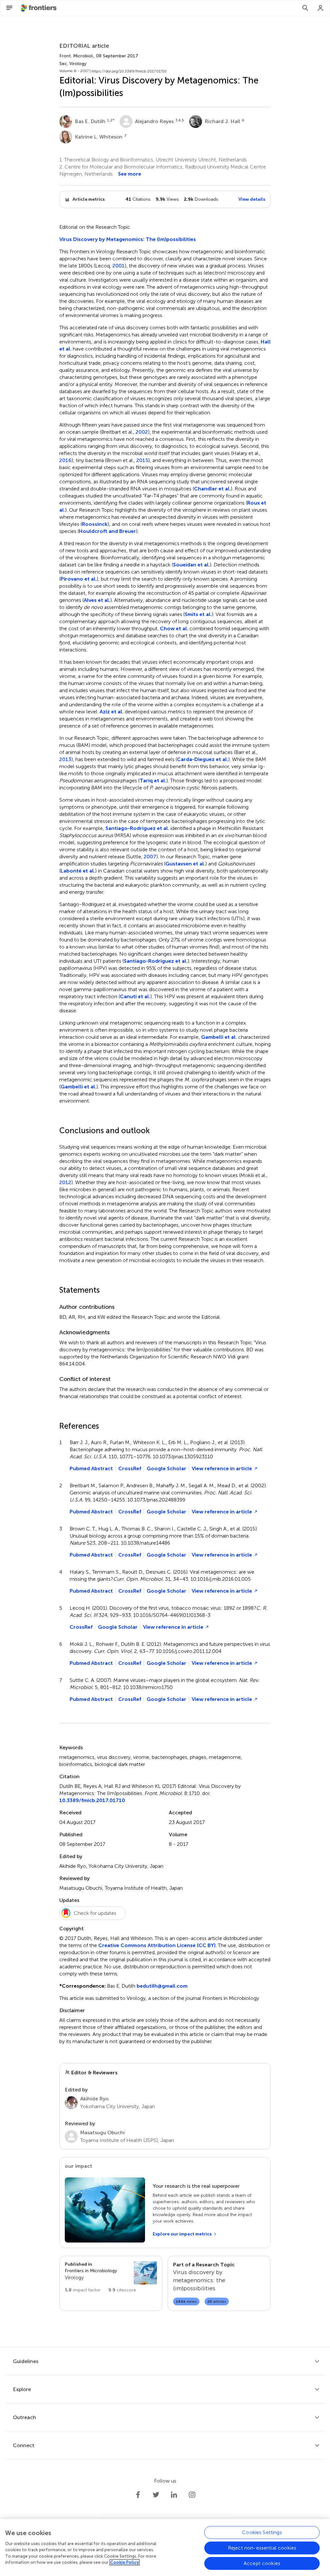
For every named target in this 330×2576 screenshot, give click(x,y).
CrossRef (130, 1468)
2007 (150, 857)
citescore (122, 2290)
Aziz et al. (112, 712)
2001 (119, 266)
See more (130, 174)
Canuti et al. (135, 996)
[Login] (321, 8)
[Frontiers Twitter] (156, 2495)
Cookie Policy (125, 2562)
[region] (165, 2547)
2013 (65, 759)
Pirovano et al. (79, 579)
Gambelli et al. (219, 1037)
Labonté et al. (78, 871)
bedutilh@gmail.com (162, 1986)
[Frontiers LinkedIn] (174, 2495)
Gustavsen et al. (185, 864)
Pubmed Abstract (91, 1468)
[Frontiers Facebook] (138, 2495)
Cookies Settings (262, 2532)
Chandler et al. (212, 489)
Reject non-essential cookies (262, 2548)
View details (252, 199)
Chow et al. (174, 628)
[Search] (305, 8)
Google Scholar (166, 1468)
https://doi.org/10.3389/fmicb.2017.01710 (129, 71)
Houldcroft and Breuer (107, 531)
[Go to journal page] (145, 2273)
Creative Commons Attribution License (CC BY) (157, 1945)
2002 (142, 432)
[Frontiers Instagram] (192, 2495)
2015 (142, 460)
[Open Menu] (9, 8)
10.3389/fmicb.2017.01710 (92, 1800)
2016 (65, 460)
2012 (65, 1182)
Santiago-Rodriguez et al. (137, 828)
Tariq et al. (153, 781)
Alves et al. (97, 600)
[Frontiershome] (39, 8)
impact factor (83, 2290)
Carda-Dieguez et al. (203, 759)
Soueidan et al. (191, 565)
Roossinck (95, 524)
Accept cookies (262, 2563)
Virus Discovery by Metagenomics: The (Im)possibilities (128, 239)
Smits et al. (198, 614)
